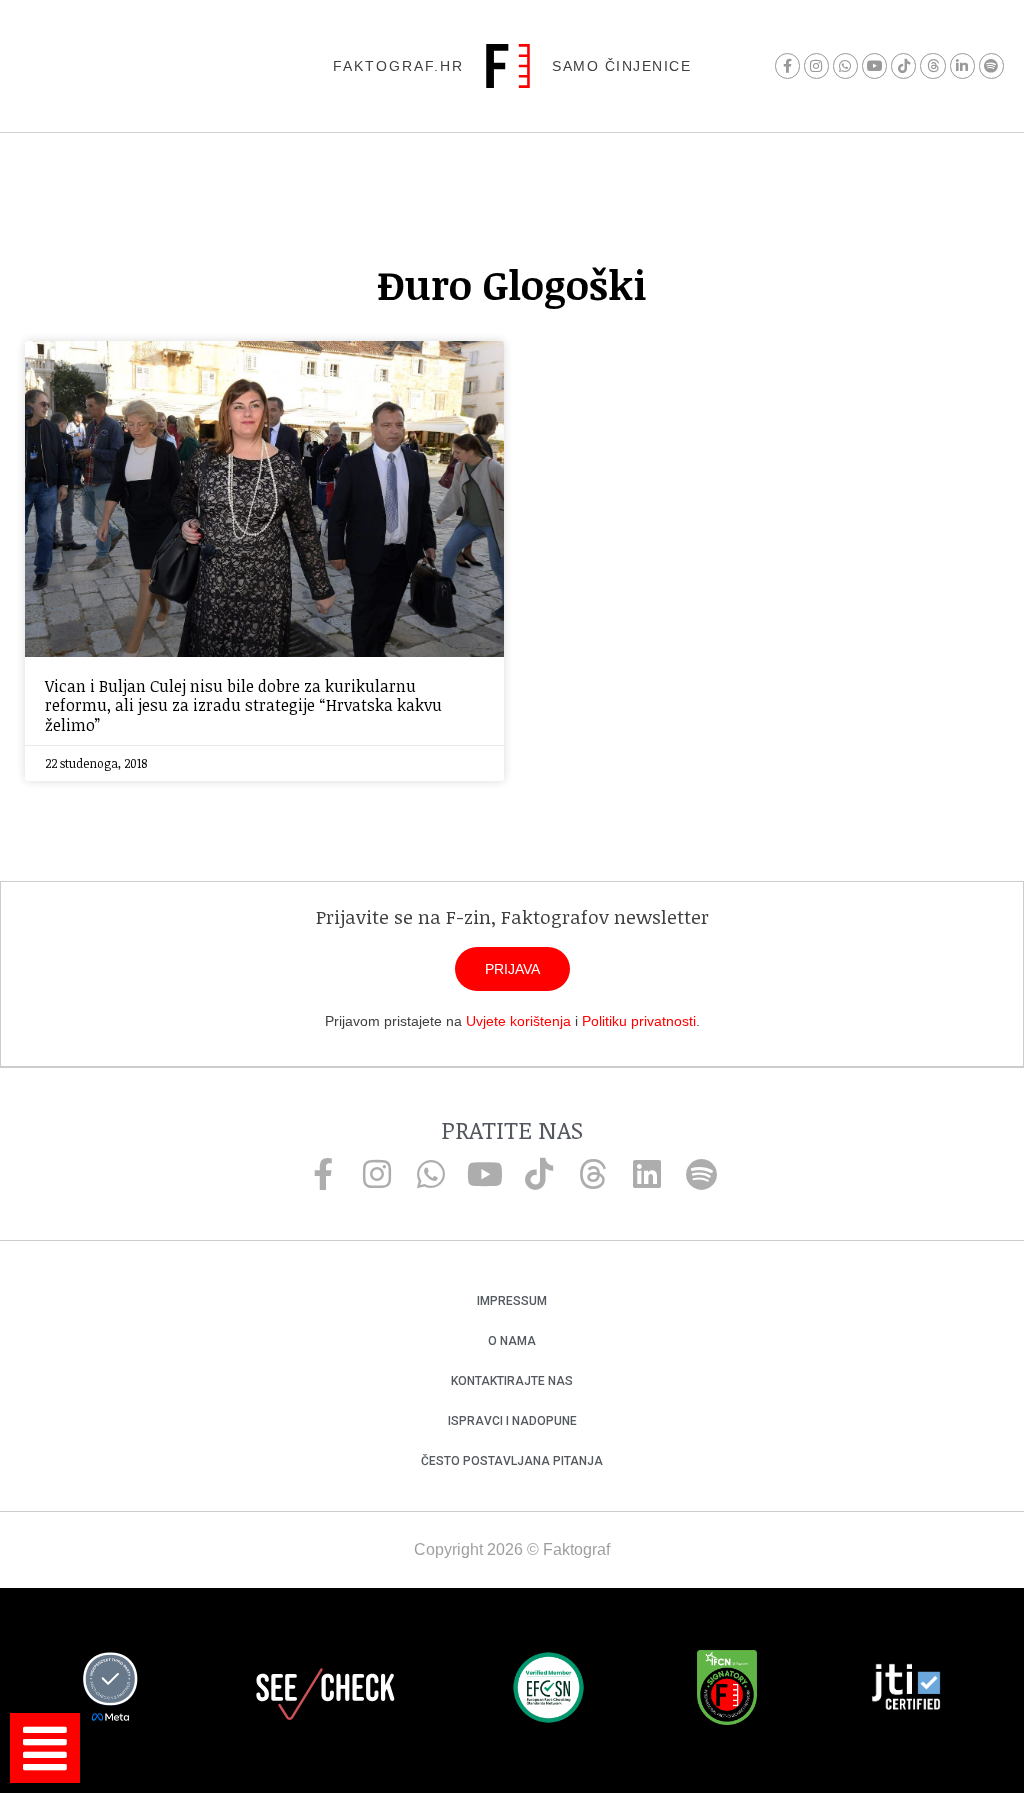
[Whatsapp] (845, 65)
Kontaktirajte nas (512, 1381)
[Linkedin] (647, 1174)
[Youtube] (874, 65)
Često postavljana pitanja (512, 1461)
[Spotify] (991, 65)
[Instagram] (816, 65)
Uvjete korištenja (518, 1021)
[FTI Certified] (906, 1690)
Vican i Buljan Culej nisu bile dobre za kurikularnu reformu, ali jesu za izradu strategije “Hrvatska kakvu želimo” (243, 705)
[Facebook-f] (787, 65)
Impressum (512, 1301)
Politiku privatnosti (639, 1021)
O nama (512, 1341)
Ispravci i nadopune (512, 1421)
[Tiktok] (903, 65)
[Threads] (932, 65)
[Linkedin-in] (962, 65)
